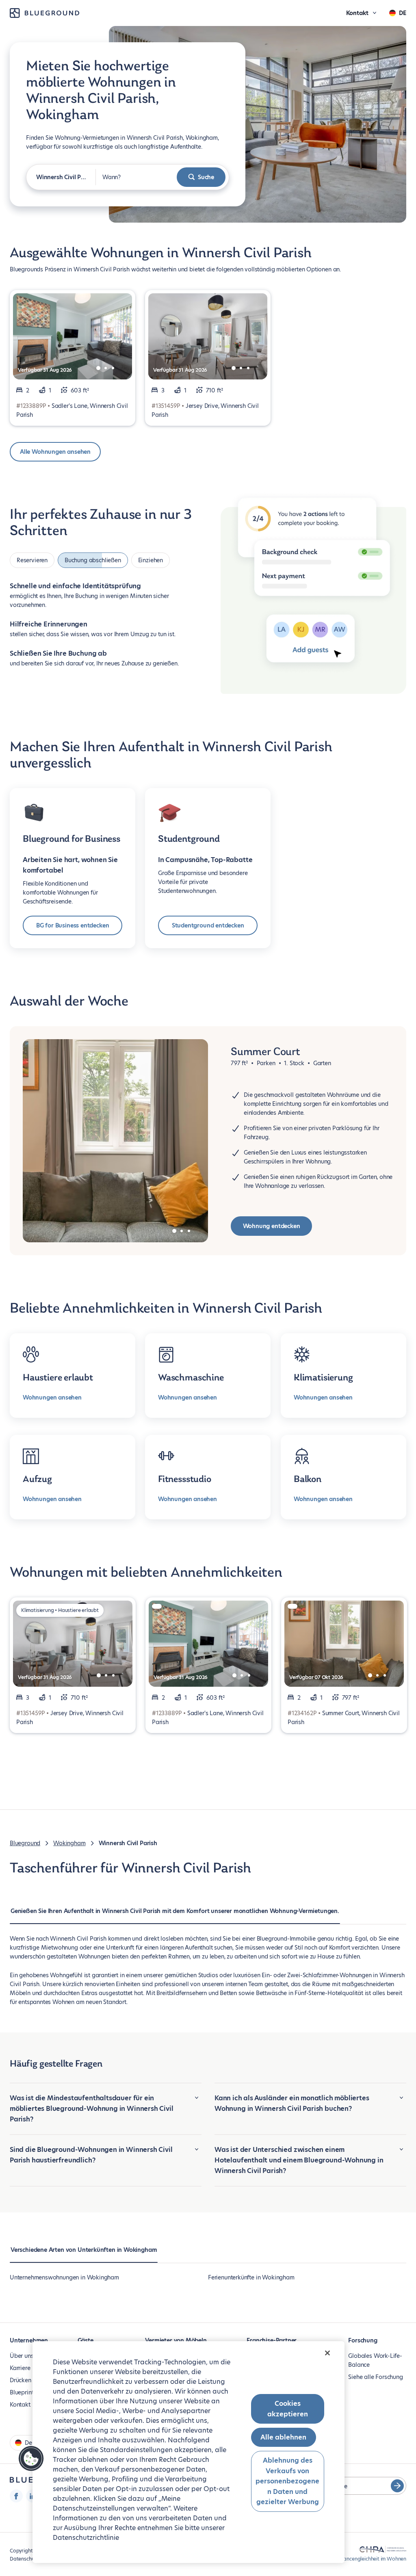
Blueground (25, 1843)
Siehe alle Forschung (375, 2377)
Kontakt (20, 2405)
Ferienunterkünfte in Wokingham (251, 2277)
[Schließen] (327, 2353)
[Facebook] (16, 2496)
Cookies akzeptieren (288, 2409)
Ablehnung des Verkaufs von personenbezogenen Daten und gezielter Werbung (287, 2481)
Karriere (20, 2368)
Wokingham (69, 1843)
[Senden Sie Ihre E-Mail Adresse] (397, 2486)
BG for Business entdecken (73, 925)
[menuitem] (175, 1915)
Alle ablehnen (283, 2437)
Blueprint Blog (28, 2392)
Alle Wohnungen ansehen (55, 452)
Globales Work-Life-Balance (375, 2360)
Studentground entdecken (208, 925)
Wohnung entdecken (272, 1226)
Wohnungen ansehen (52, 1397)
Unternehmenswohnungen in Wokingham (64, 2277)
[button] (31, 2459)
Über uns (22, 2356)
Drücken (21, 2380)
